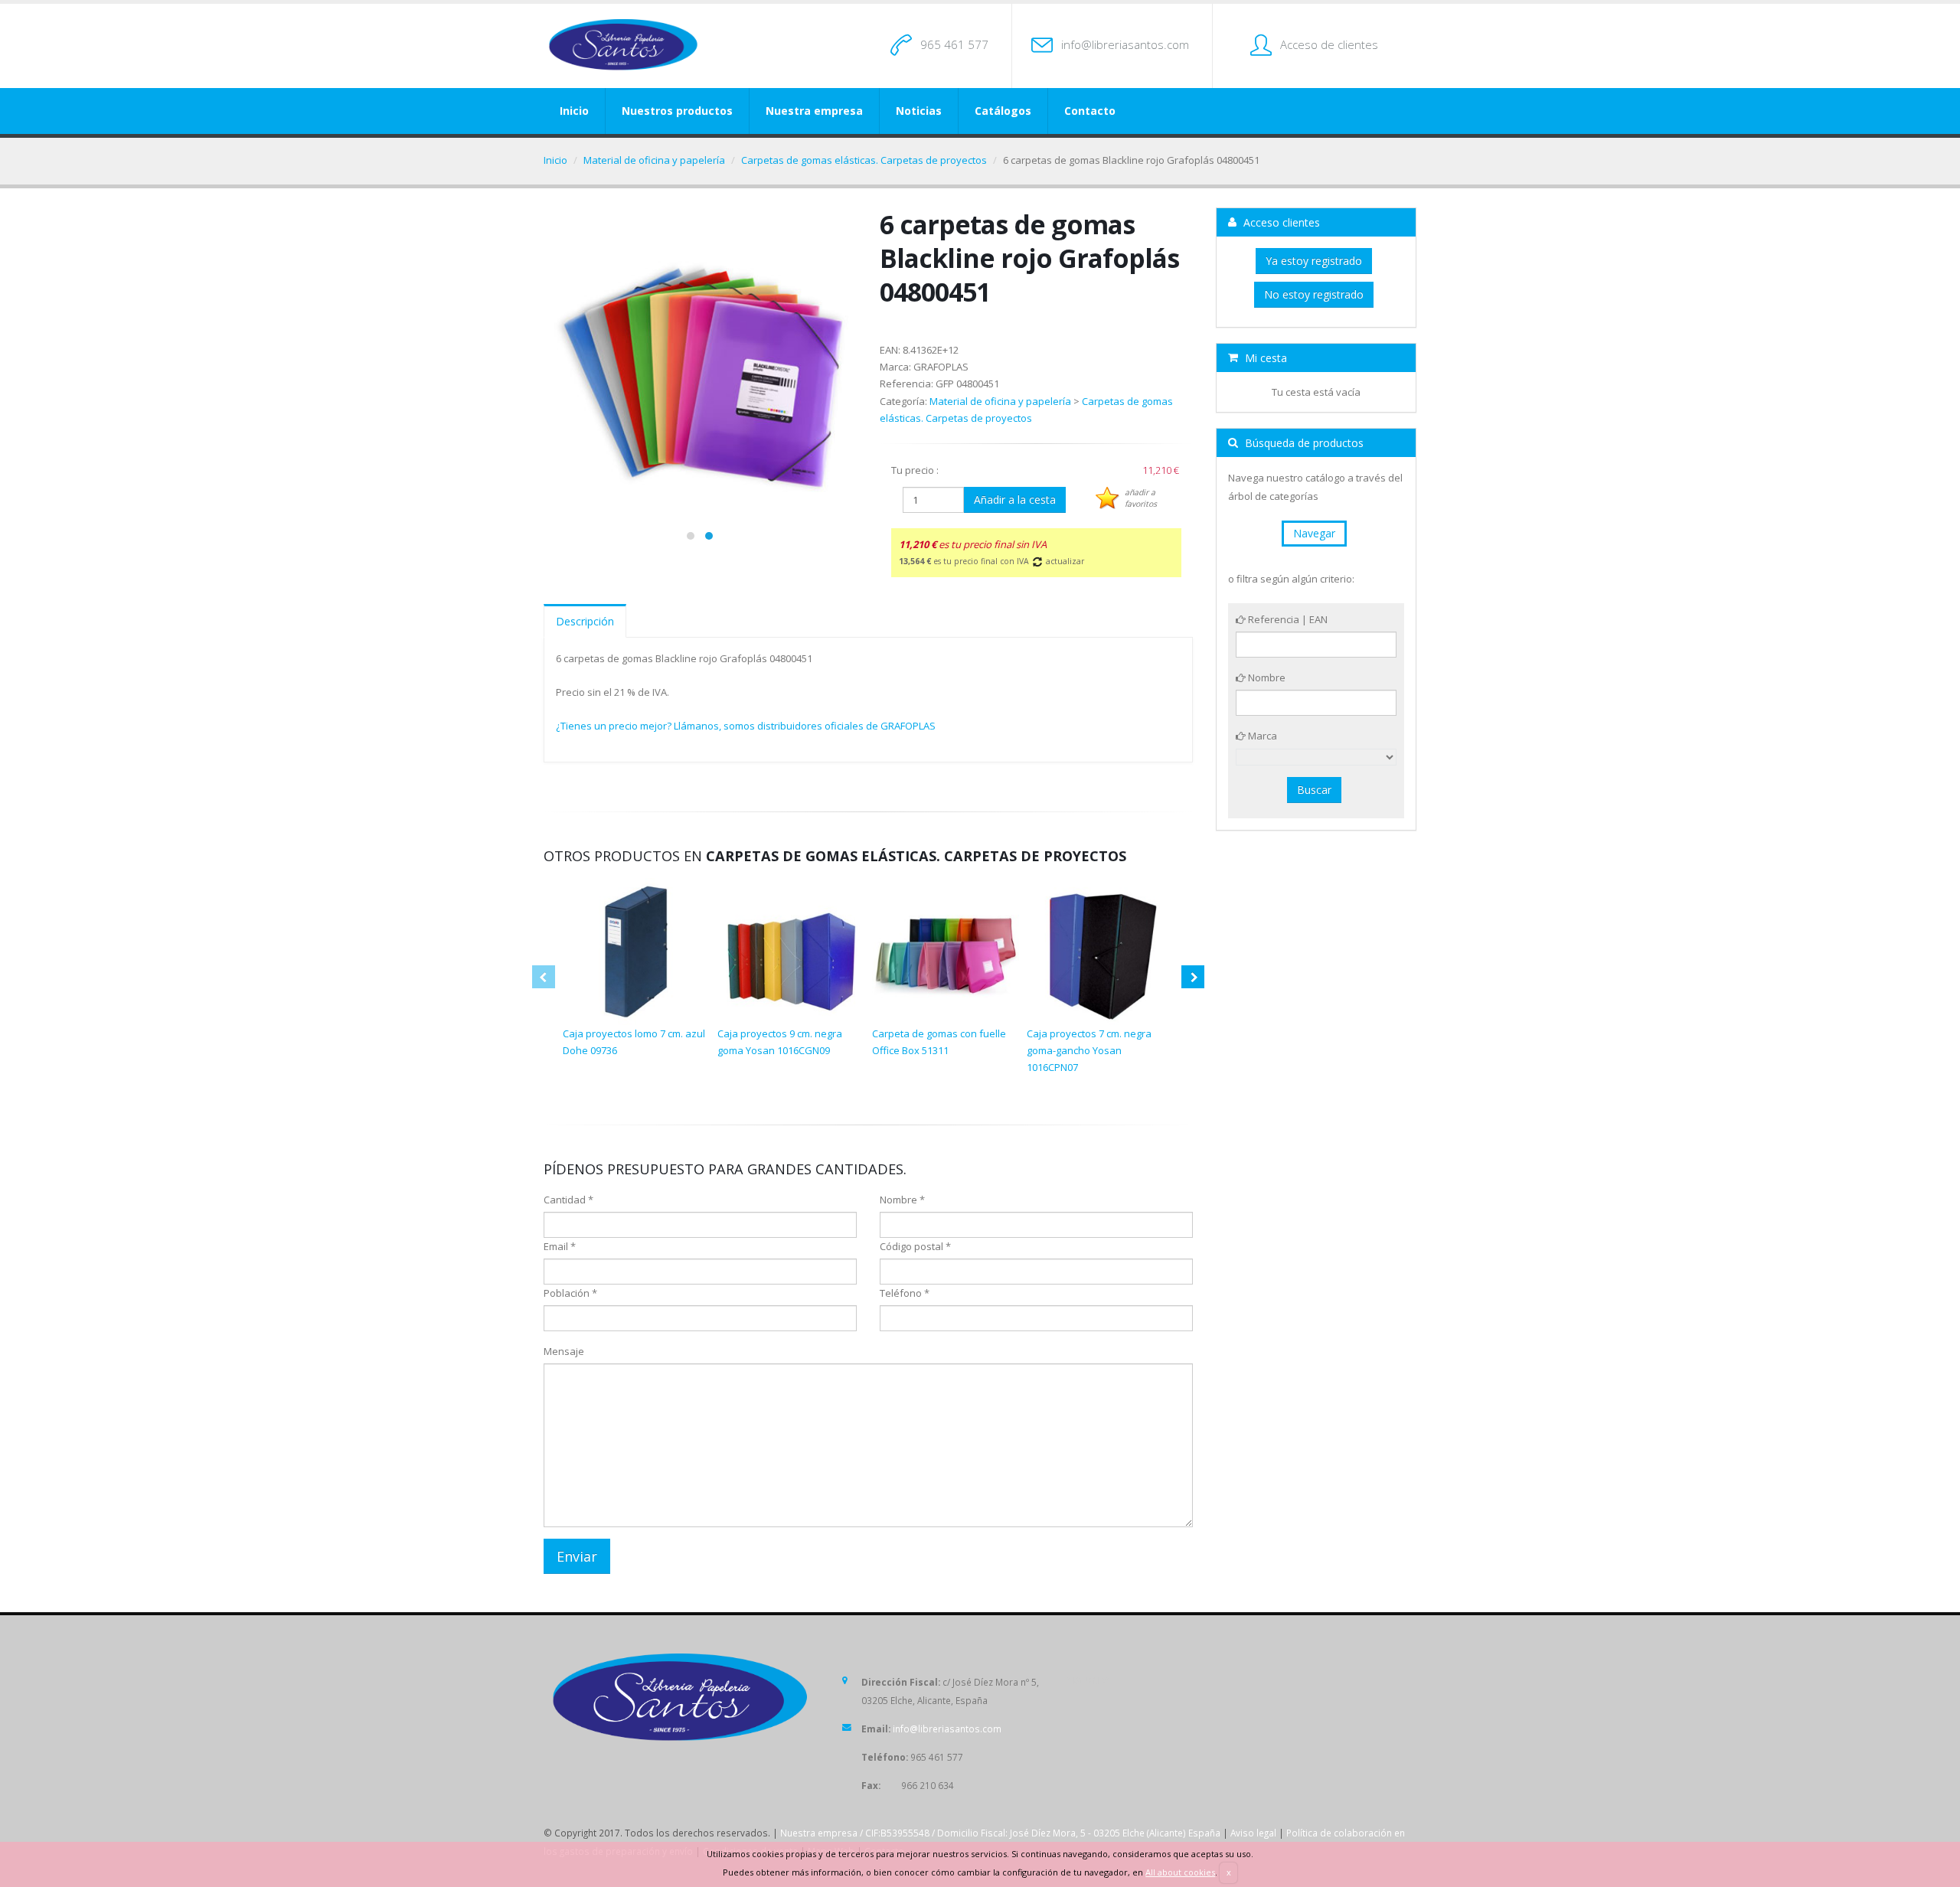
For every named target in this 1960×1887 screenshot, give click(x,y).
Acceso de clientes (1329, 44)
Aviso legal (1253, 1833)
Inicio (574, 111)
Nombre (1266, 677)
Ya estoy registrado (1314, 261)
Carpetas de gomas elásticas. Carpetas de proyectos (864, 160)
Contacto (1090, 111)
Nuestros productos (677, 111)
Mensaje (564, 1351)
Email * (560, 1246)
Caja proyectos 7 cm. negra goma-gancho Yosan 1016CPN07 (1089, 1050)
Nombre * (902, 1200)
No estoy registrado (1314, 294)
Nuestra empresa (814, 111)
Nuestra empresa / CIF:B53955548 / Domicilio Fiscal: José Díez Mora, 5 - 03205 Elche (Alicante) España (1000, 1833)
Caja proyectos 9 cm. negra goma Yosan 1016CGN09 (780, 1042)
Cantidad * (568, 1200)
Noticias (919, 111)
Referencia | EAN (1287, 619)
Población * (570, 1293)
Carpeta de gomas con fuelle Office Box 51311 (939, 1042)
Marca (1261, 736)
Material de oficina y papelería (654, 160)
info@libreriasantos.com (1125, 44)
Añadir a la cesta (1015, 499)
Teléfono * (905, 1293)
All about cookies (1180, 1872)
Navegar (1314, 533)
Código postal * (915, 1246)
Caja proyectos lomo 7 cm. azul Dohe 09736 (634, 1042)
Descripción (585, 621)
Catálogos (1003, 111)
